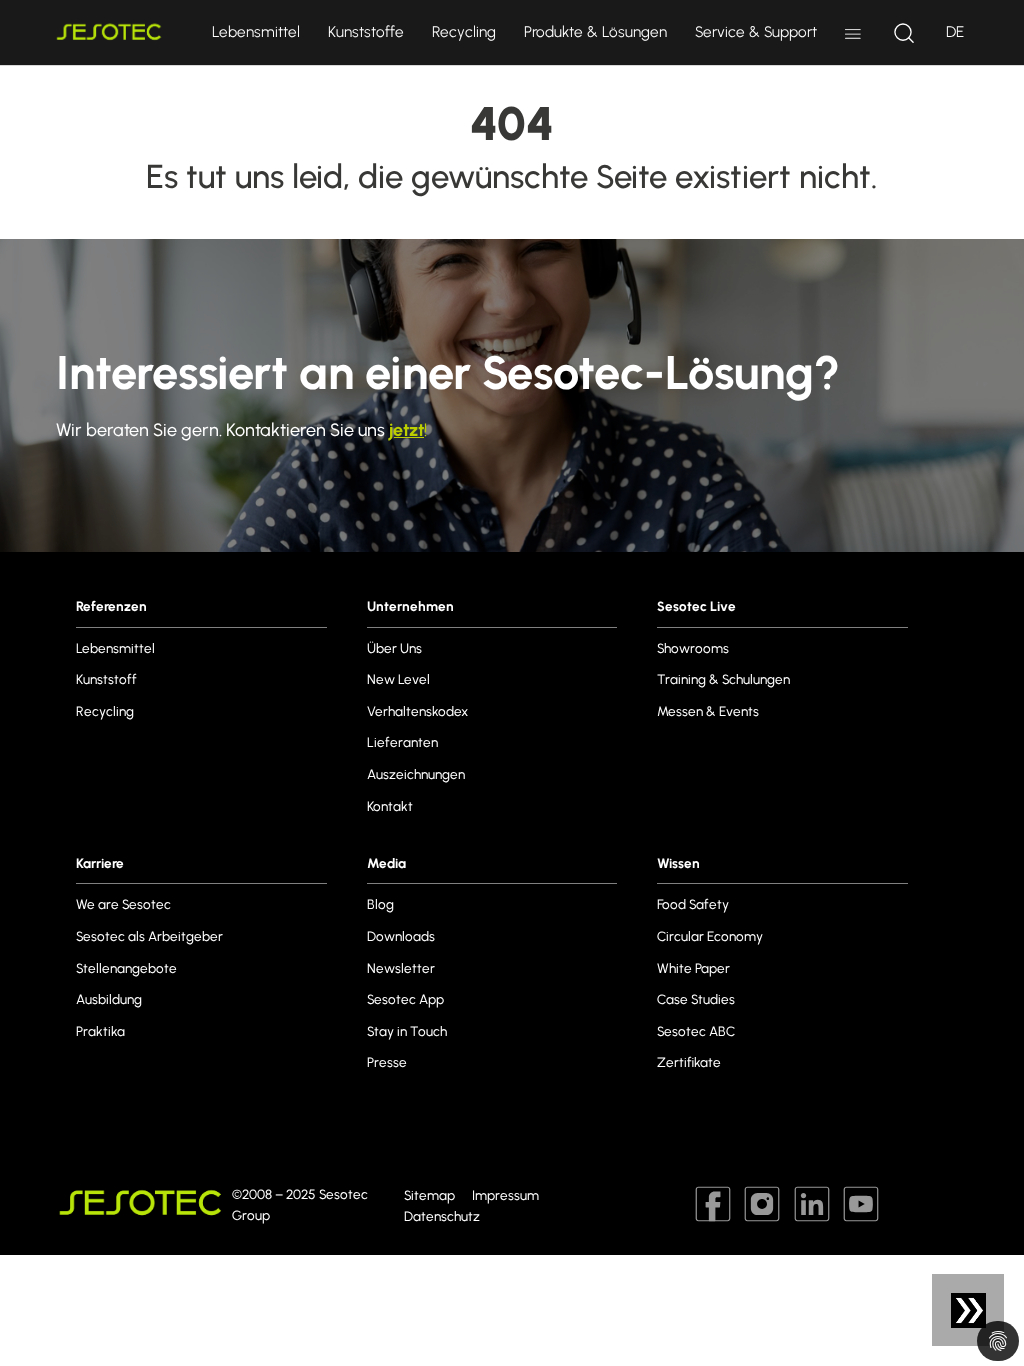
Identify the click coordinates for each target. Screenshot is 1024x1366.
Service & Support (756, 31)
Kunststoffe (366, 31)
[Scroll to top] (977, 1319)
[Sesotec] (112, 32)
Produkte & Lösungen (595, 31)
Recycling (464, 31)
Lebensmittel (256, 31)
